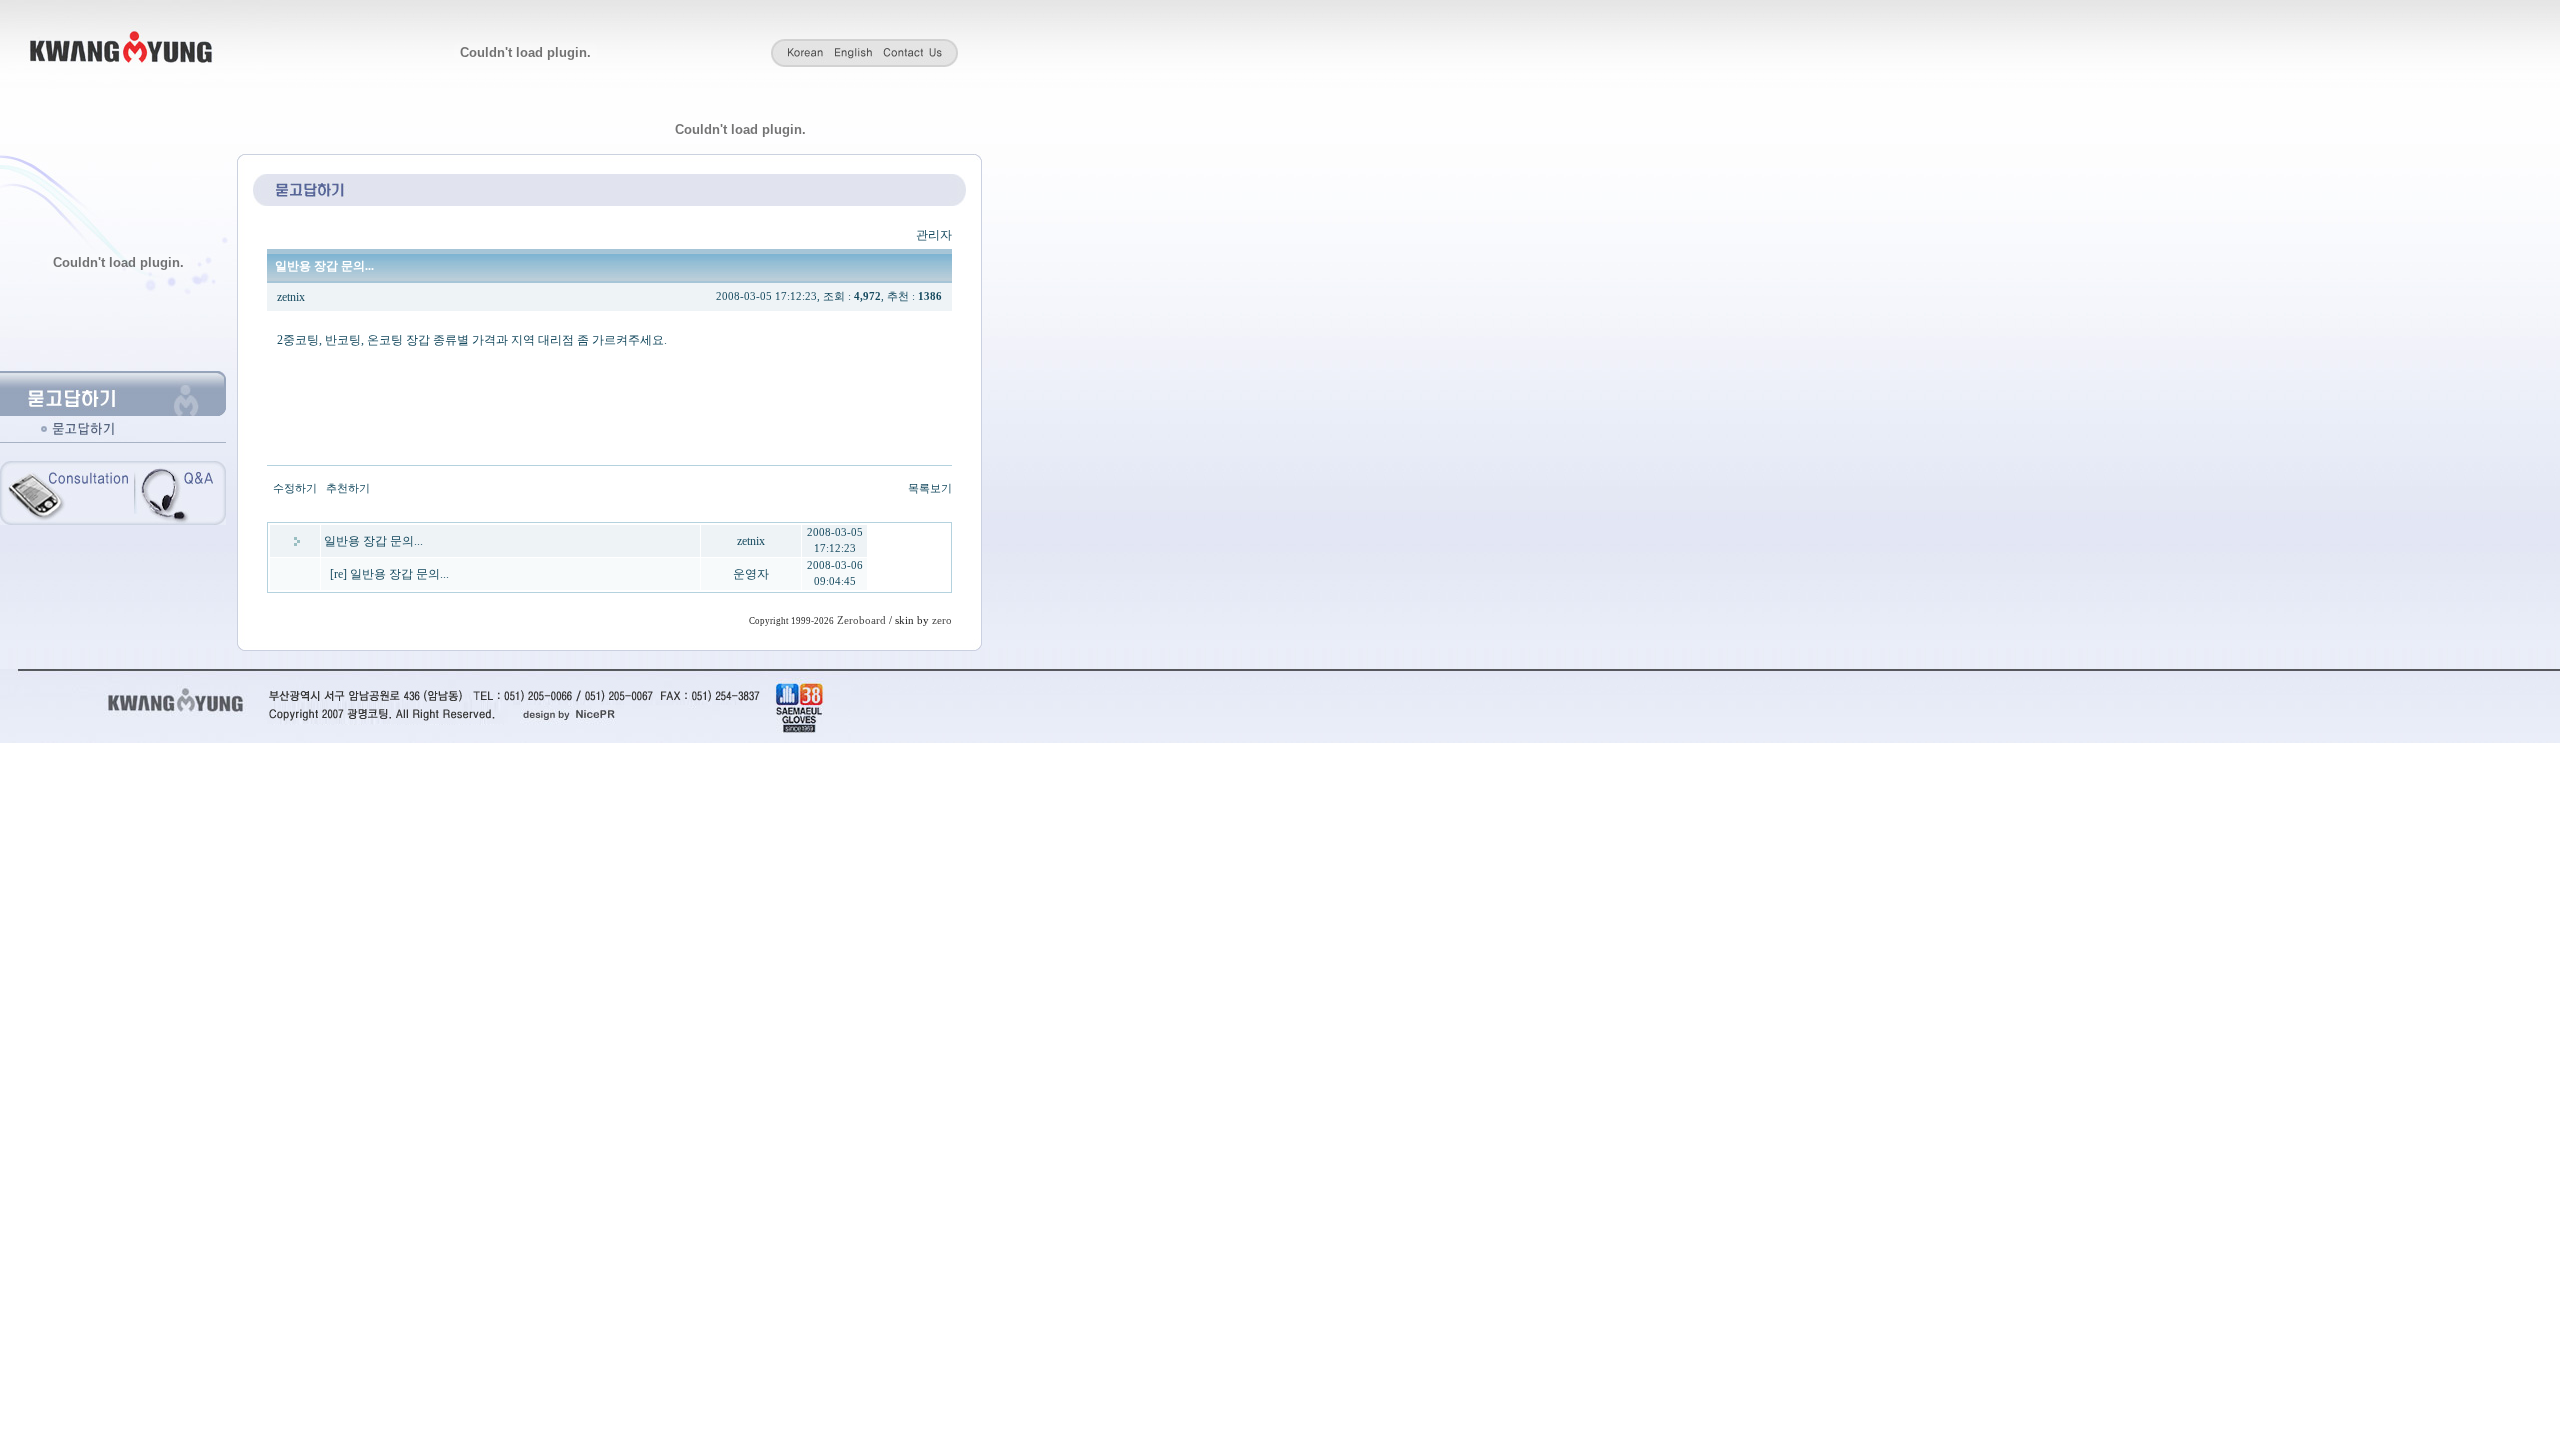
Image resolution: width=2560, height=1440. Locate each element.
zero (942, 620)
